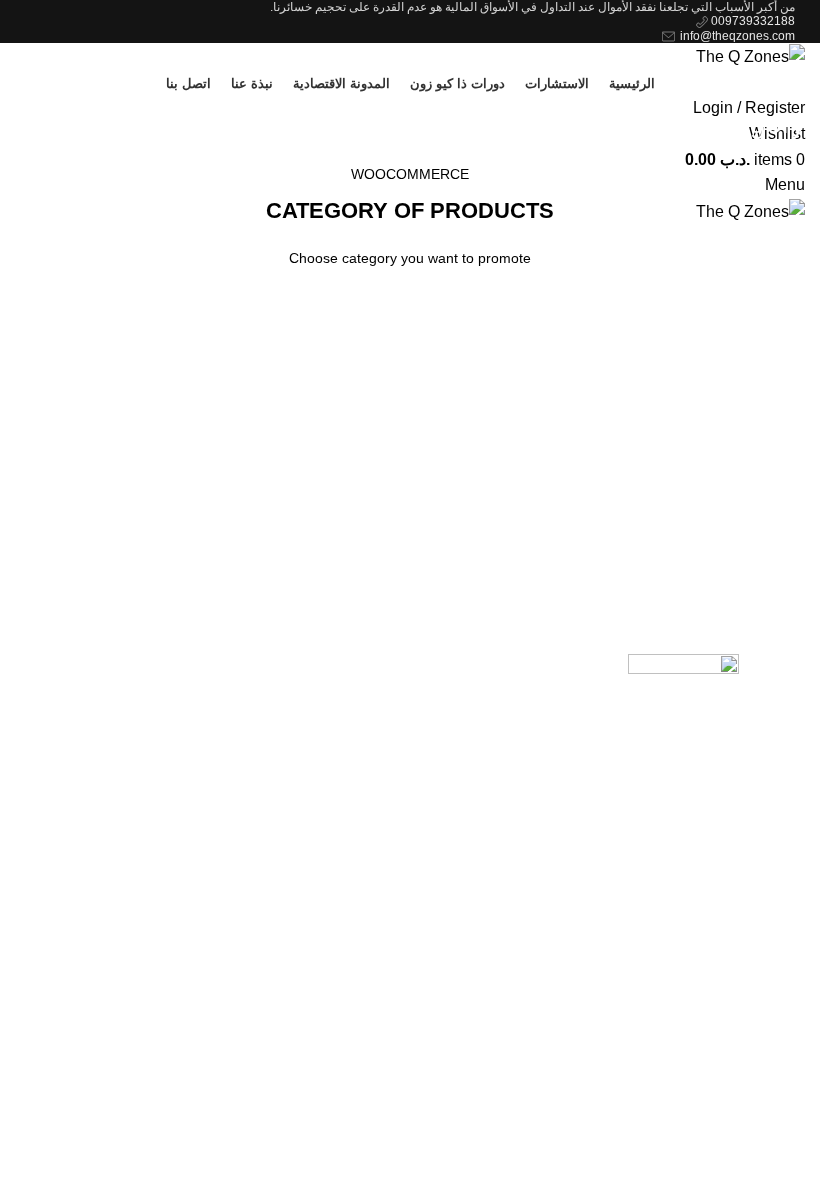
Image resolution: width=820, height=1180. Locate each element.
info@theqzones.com (736, 36)
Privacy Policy (481, 664)
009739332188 (751, 21)
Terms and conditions (456, 702)
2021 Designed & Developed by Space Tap (681, 820)
